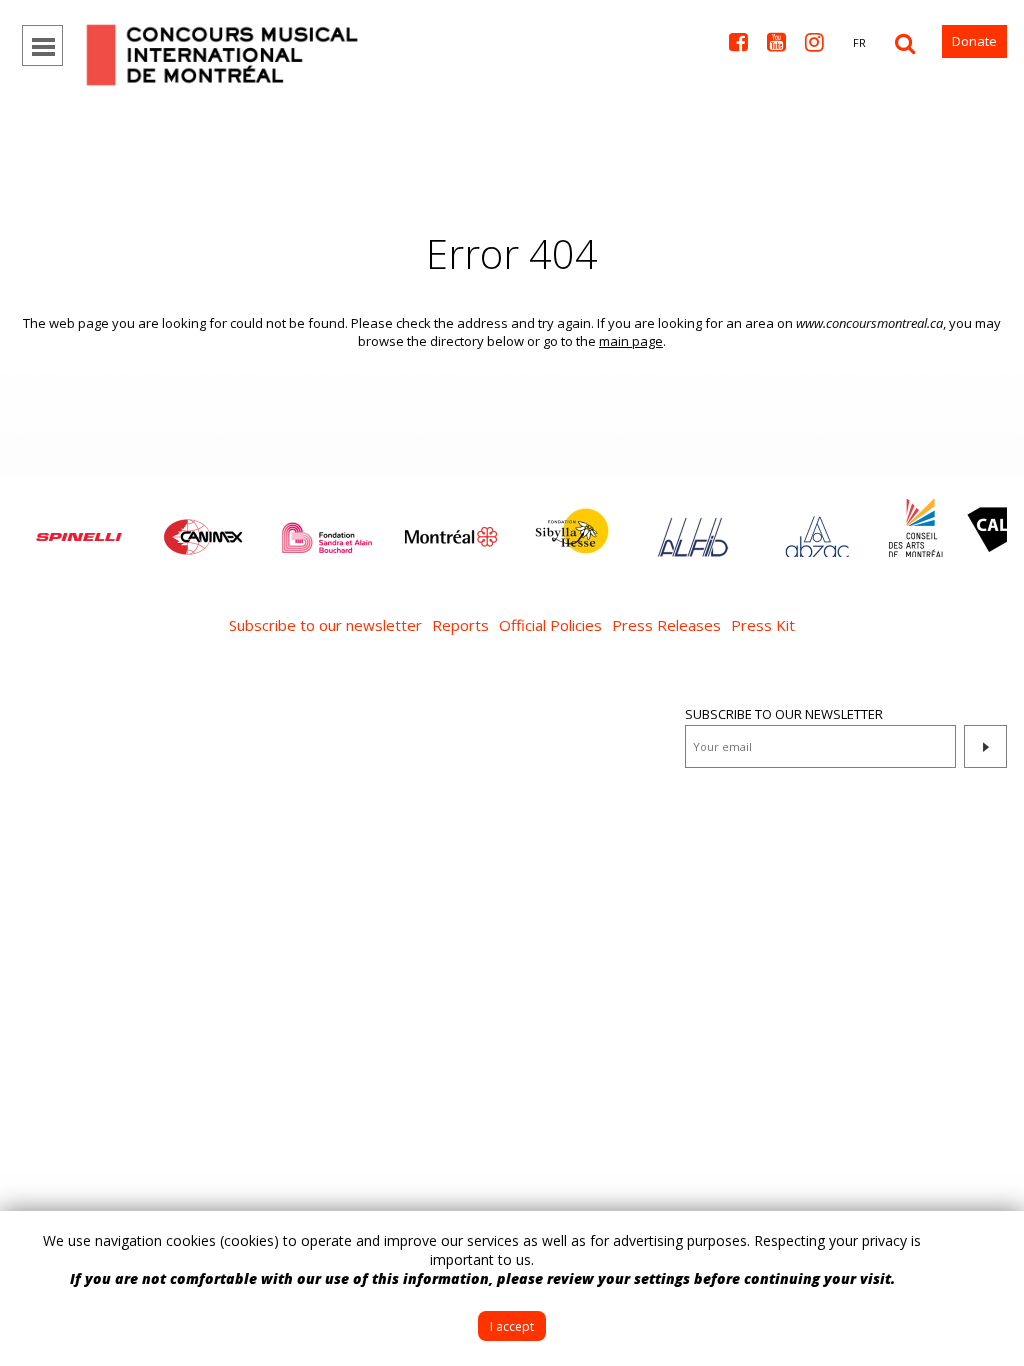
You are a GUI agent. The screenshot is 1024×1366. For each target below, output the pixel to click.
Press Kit (763, 625)
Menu (42, 45)
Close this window (994, 1241)
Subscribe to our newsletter (325, 625)
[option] (79, 527)
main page (631, 341)
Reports (460, 625)
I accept (512, 1326)
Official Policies (550, 625)
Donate (974, 41)
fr (859, 42)
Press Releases (666, 625)
